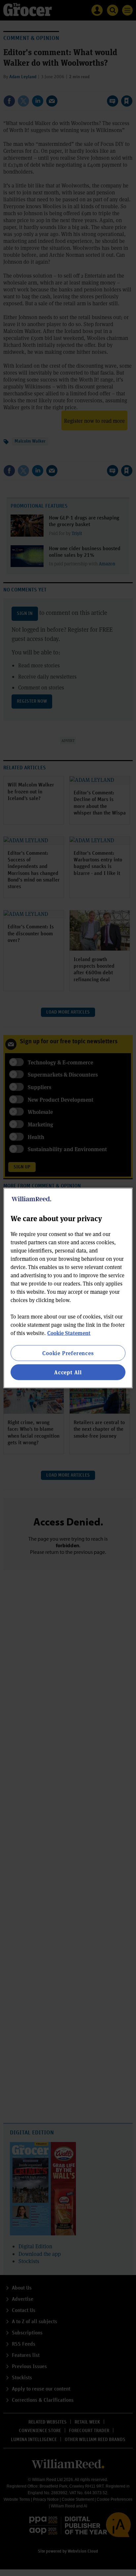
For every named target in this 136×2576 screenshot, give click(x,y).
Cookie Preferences (68, 1353)
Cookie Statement (69, 1333)
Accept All (68, 1372)
